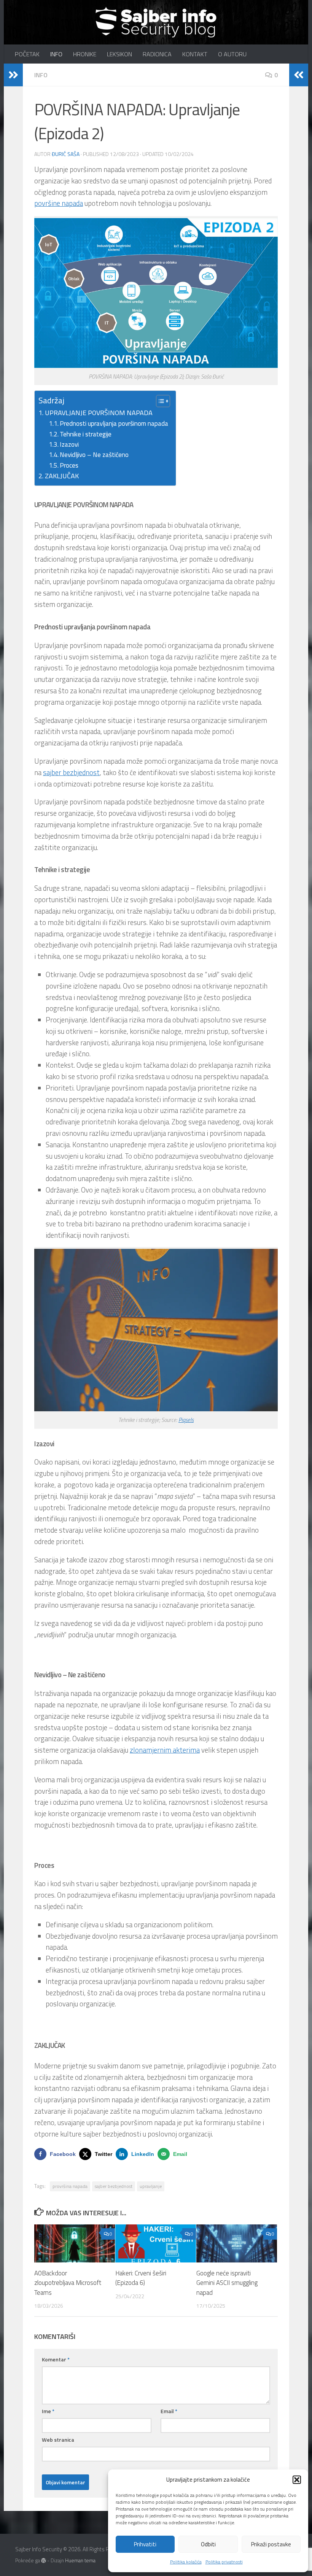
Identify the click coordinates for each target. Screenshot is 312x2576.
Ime (48, 2411)
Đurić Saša (66, 154)
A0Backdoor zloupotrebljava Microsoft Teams (68, 2283)
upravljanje (151, 2186)
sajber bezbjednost (71, 772)
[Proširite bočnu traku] (13, 75)
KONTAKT (195, 54)
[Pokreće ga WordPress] (44, 2561)
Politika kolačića (186, 2562)
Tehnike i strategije (86, 434)
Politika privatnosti (224, 2562)
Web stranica (58, 2440)
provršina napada (70, 2186)
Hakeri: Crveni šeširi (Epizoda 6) (141, 2278)
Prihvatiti (145, 2544)
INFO (56, 54)
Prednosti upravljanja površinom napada (114, 423)
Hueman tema (80, 2560)
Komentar (56, 2359)
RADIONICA (157, 54)
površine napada (59, 203)
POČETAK (27, 54)
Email (169, 2411)
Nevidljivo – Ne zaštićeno (94, 455)
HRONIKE (85, 54)
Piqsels (186, 1420)
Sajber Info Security (22, 26)
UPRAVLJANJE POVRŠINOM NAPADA (99, 413)
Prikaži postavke (271, 2544)
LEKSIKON (119, 54)
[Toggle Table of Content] (159, 401)
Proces (69, 465)
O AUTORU (232, 54)
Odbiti (208, 2544)
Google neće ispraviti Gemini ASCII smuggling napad (227, 2283)
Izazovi (69, 444)
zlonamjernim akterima (165, 1750)
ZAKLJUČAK (62, 476)
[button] (297, 2480)
